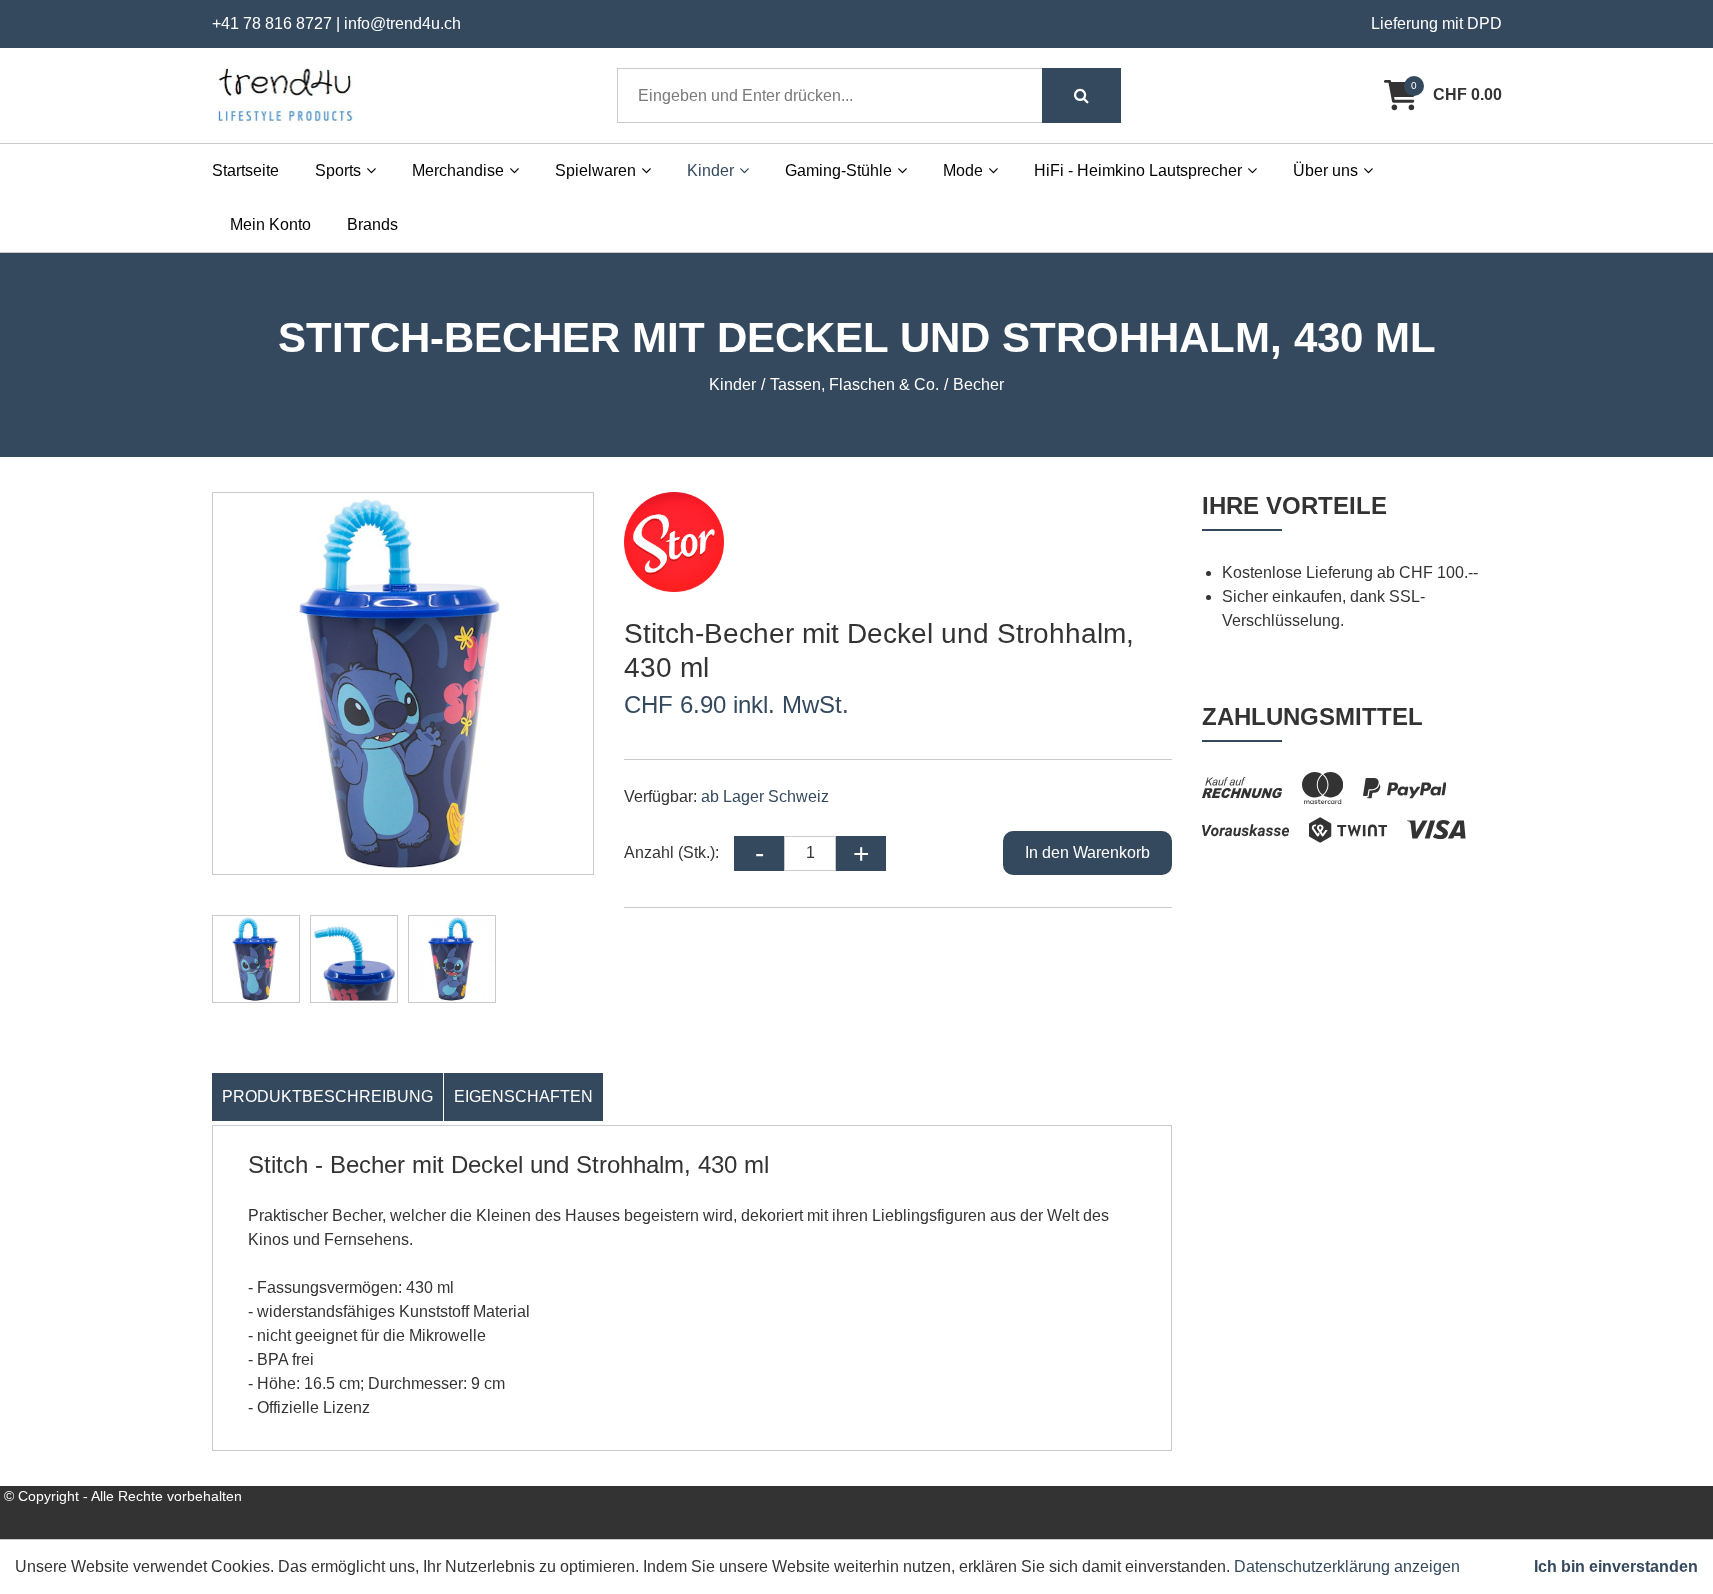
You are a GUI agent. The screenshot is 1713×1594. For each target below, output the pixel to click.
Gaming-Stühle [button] (838, 170)
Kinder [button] (710, 170)
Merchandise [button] (458, 170)
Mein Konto (270, 224)
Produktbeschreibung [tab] (327, 1096)
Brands (372, 224)
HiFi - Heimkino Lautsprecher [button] (1138, 170)
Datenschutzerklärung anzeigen (1347, 1566)
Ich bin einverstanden (1616, 1566)
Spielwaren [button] (595, 170)
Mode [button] (963, 170)
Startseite (245, 170)
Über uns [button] (1325, 170)
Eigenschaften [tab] (523, 1096)
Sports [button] (338, 170)
